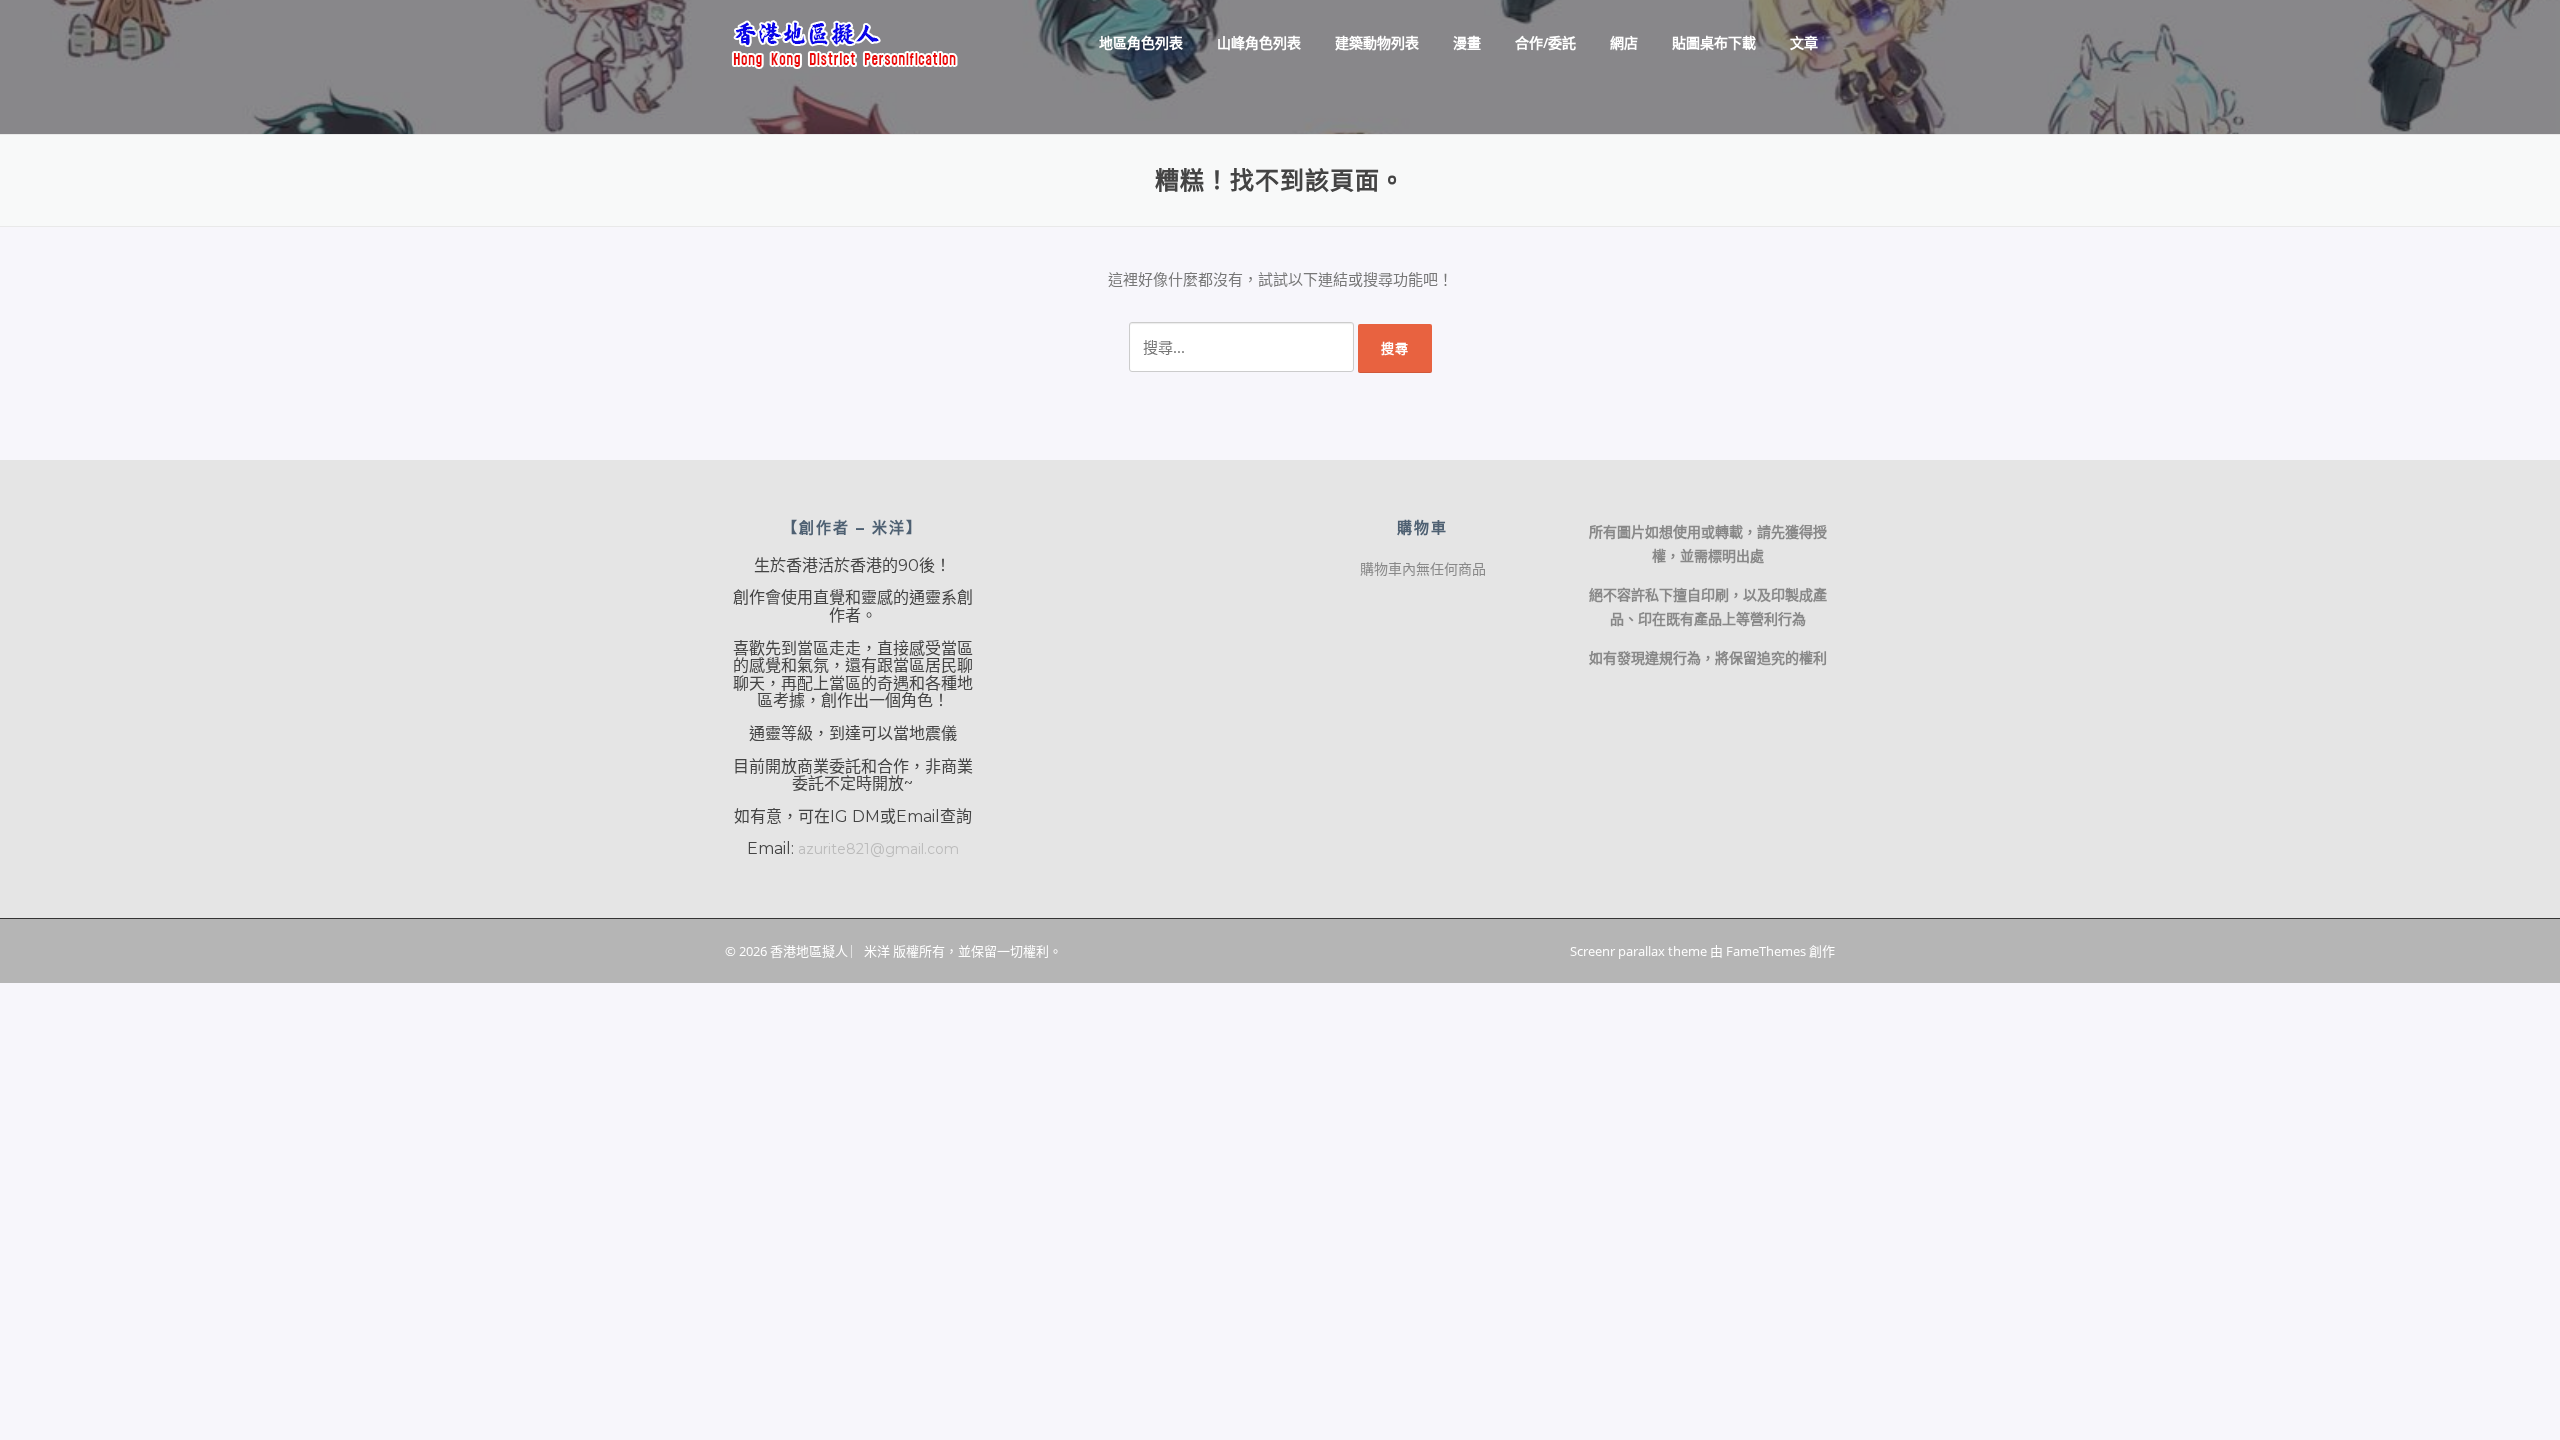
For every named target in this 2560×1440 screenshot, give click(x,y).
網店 (1624, 42)
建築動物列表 (1377, 42)
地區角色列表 (1141, 42)
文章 (1804, 42)
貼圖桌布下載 (1714, 42)
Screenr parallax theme (1638, 951)
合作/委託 (1545, 42)
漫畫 (1467, 42)
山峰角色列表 (1259, 42)
